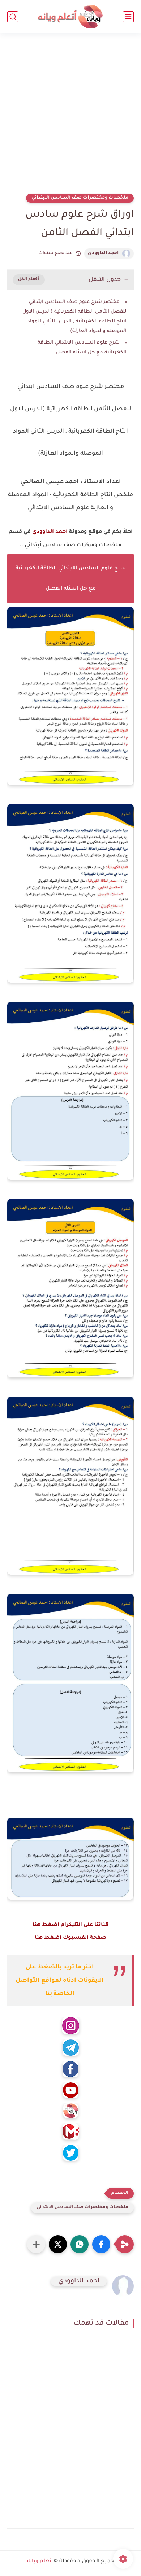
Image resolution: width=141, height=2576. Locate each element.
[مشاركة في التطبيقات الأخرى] (36, 2244)
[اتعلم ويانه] (70, 17)
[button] (101, 2244)
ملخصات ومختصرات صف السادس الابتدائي (80, 198)
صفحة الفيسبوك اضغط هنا (70, 1938)
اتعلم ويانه (40, 2562)
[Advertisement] (70, 118)
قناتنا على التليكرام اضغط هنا (70, 1925)
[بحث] (13, 17)
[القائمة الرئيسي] (128, 17)
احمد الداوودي (103, 253)
